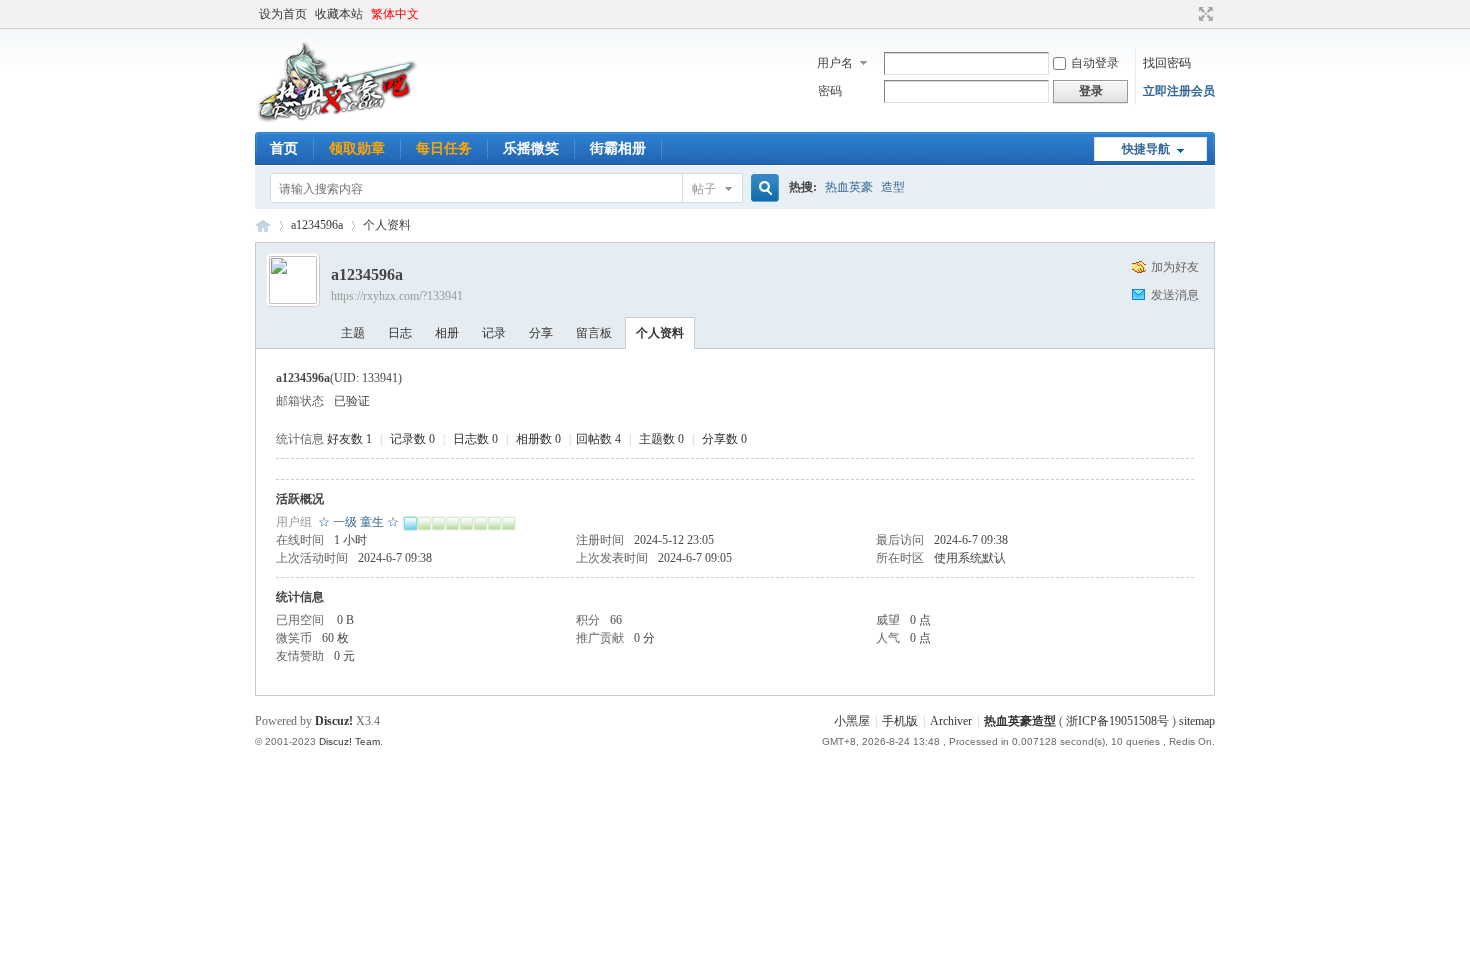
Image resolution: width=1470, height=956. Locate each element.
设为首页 (283, 14)
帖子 (704, 189)
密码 (830, 91)
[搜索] (762, 188)
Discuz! (334, 721)
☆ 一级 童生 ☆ (358, 522)
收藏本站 (339, 14)
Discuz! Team (349, 741)
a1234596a (317, 225)
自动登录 (1095, 63)
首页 (284, 148)
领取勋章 (357, 148)
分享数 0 (724, 439)
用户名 (835, 63)
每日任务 (444, 148)
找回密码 (1167, 63)
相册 (447, 333)
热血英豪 (849, 187)
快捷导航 (1146, 149)
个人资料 (660, 333)
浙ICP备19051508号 (1117, 721)
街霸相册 (618, 148)
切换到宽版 (1203, 14)
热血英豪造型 (263, 225)
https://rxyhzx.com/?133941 (397, 296)
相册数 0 (538, 439)
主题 (353, 333)
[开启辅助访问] (1187, 14)
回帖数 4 (598, 439)
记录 (494, 333)
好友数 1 (349, 439)
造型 (893, 187)
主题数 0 (661, 439)
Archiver (951, 721)
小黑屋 (852, 721)
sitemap (1197, 721)
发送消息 (1175, 295)
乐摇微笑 (531, 148)
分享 (541, 333)
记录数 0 (412, 439)
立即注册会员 (1179, 91)
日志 (400, 333)
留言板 (594, 333)
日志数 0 (475, 439)
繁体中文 (395, 14)
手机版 (900, 721)
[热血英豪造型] (337, 120)
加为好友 (1175, 267)
